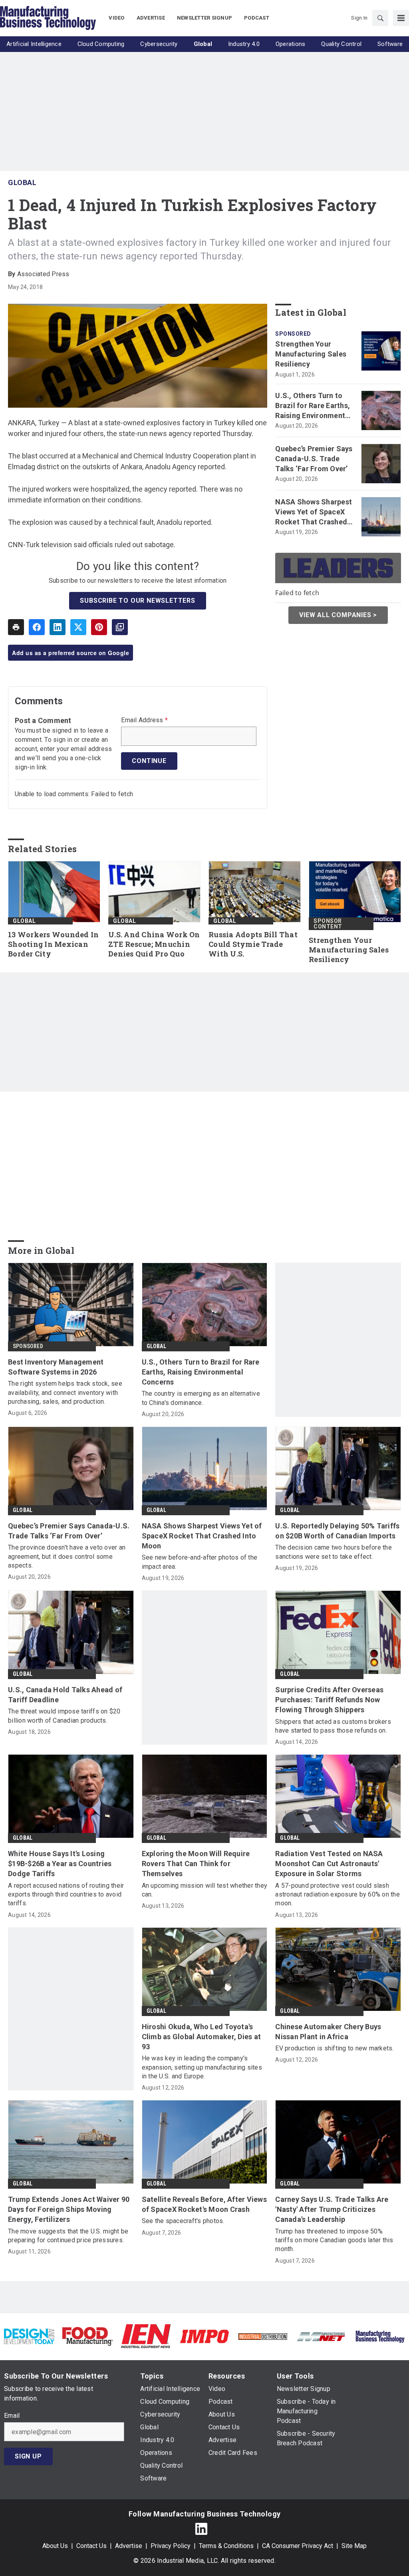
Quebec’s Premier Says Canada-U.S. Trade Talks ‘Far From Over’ (314, 459)
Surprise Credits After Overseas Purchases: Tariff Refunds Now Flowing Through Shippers (329, 1700)
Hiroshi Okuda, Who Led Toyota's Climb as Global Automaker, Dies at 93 (202, 2037)
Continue (149, 761)
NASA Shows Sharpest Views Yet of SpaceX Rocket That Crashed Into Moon (314, 512)
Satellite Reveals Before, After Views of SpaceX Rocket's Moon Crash (204, 2204)
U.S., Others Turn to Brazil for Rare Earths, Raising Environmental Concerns (313, 406)
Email (12, 2416)
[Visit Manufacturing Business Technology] (380, 2336)
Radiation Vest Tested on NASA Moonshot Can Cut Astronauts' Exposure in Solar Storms (329, 1864)
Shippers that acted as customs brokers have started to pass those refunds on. (333, 1726)
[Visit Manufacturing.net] (321, 2336)
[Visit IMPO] (204, 2336)
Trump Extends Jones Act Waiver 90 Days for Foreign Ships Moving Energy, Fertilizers (69, 2209)
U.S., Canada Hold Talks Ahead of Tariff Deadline (65, 1695)
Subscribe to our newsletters (137, 601)
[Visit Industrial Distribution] (263, 2336)
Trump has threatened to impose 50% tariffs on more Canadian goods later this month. (334, 2240)
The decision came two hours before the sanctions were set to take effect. (334, 1552)
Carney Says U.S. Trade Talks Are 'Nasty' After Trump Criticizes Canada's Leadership (332, 2209)
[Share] (37, 627)
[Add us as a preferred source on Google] (120, 627)
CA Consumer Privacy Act (298, 2546)
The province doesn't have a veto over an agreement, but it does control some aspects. (67, 1556)
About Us (55, 2546)
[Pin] (99, 627)
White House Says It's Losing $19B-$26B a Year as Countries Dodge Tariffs (60, 1864)
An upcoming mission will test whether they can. (205, 1890)
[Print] (16, 627)
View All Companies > (338, 615)
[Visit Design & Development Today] (29, 2336)
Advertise (129, 2546)
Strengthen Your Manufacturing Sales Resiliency (311, 354)
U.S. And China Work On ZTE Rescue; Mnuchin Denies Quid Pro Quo (154, 944)
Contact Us (91, 2546)
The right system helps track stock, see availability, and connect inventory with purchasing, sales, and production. (65, 1393)
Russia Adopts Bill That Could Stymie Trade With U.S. (253, 944)
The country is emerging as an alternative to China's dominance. (201, 1398)
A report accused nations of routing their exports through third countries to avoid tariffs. (66, 1895)
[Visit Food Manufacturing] (87, 2336)
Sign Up (28, 2456)
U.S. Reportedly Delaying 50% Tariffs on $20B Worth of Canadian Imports (337, 1531)
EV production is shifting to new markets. (334, 2048)
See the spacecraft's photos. (183, 2221)
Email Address (144, 720)
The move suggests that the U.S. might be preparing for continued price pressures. (68, 2236)
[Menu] (401, 18)
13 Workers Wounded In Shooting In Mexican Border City (53, 944)
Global (22, 182)
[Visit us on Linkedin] (201, 2529)
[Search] (380, 18)
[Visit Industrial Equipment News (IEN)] (146, 2336)
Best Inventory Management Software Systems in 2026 (56, 1367)
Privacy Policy (171, 2546)
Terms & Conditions (226, 2546)
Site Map (354, 2546)
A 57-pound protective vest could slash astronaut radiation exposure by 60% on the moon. (338, 1895)
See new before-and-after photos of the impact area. (200, 1562)
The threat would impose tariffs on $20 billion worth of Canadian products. (64, 1716)
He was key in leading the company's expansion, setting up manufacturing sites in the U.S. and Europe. (202, 2067)
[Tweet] (78, 627)
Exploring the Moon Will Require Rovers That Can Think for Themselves (196, 1864)
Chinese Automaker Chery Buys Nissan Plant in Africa (328, 2032)
